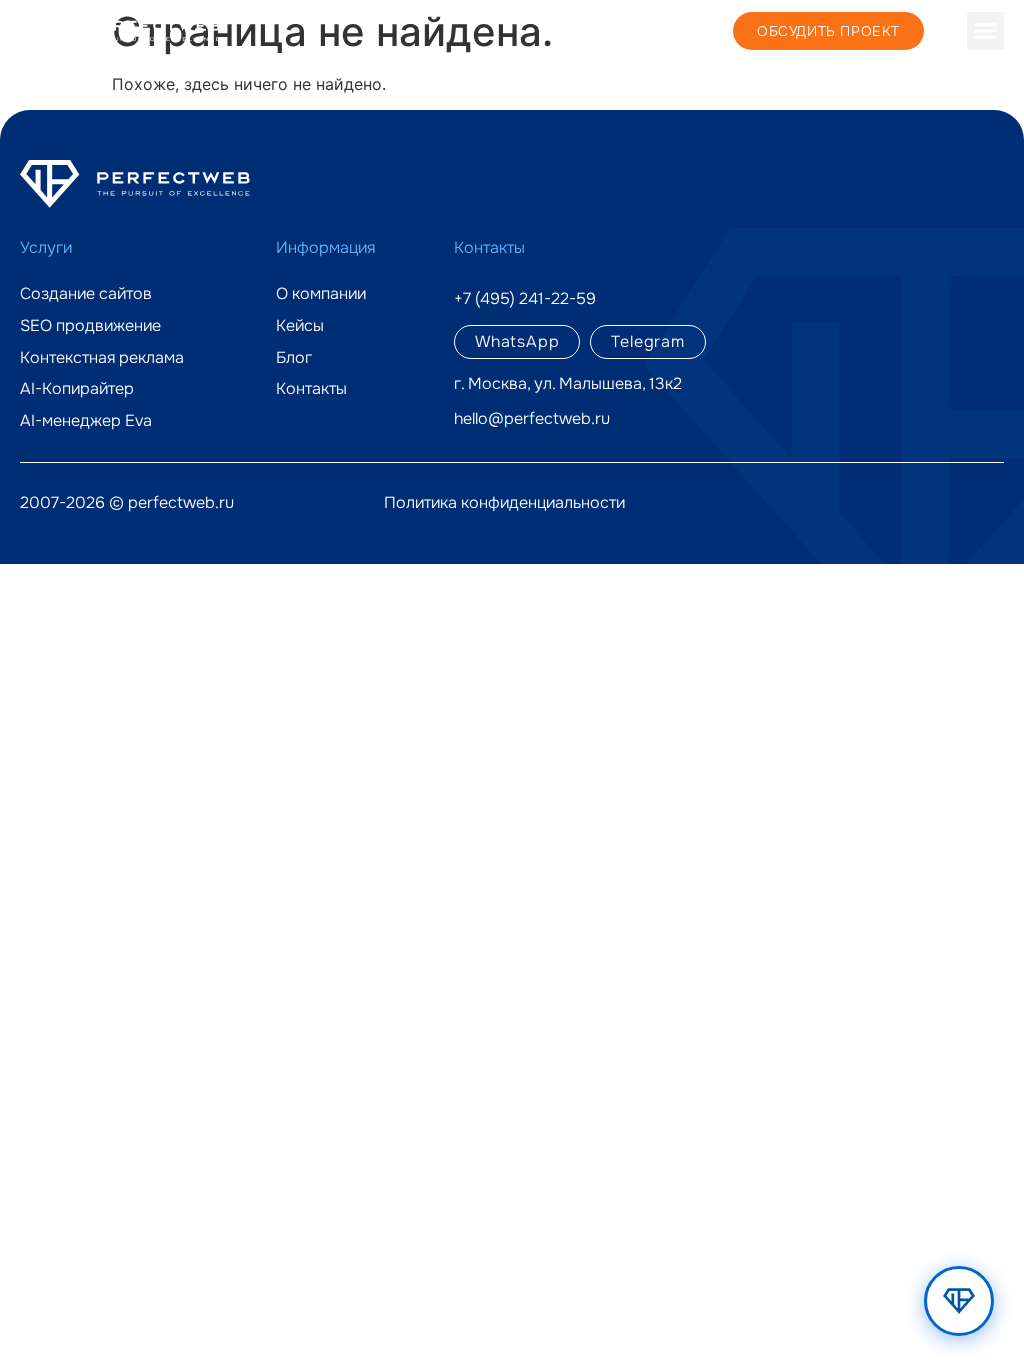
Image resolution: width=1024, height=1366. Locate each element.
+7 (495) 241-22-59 (647, 29)
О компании (321, 294)
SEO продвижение (90, 326)
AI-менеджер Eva (86, 421)
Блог (294, 358)
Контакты (311, 389)
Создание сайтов (86, 294)
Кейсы (300, 326)
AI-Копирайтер (77, 389)
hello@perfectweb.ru (532, 418)
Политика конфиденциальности (504, 502)
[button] (986, 31)
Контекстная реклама (102, 358)
